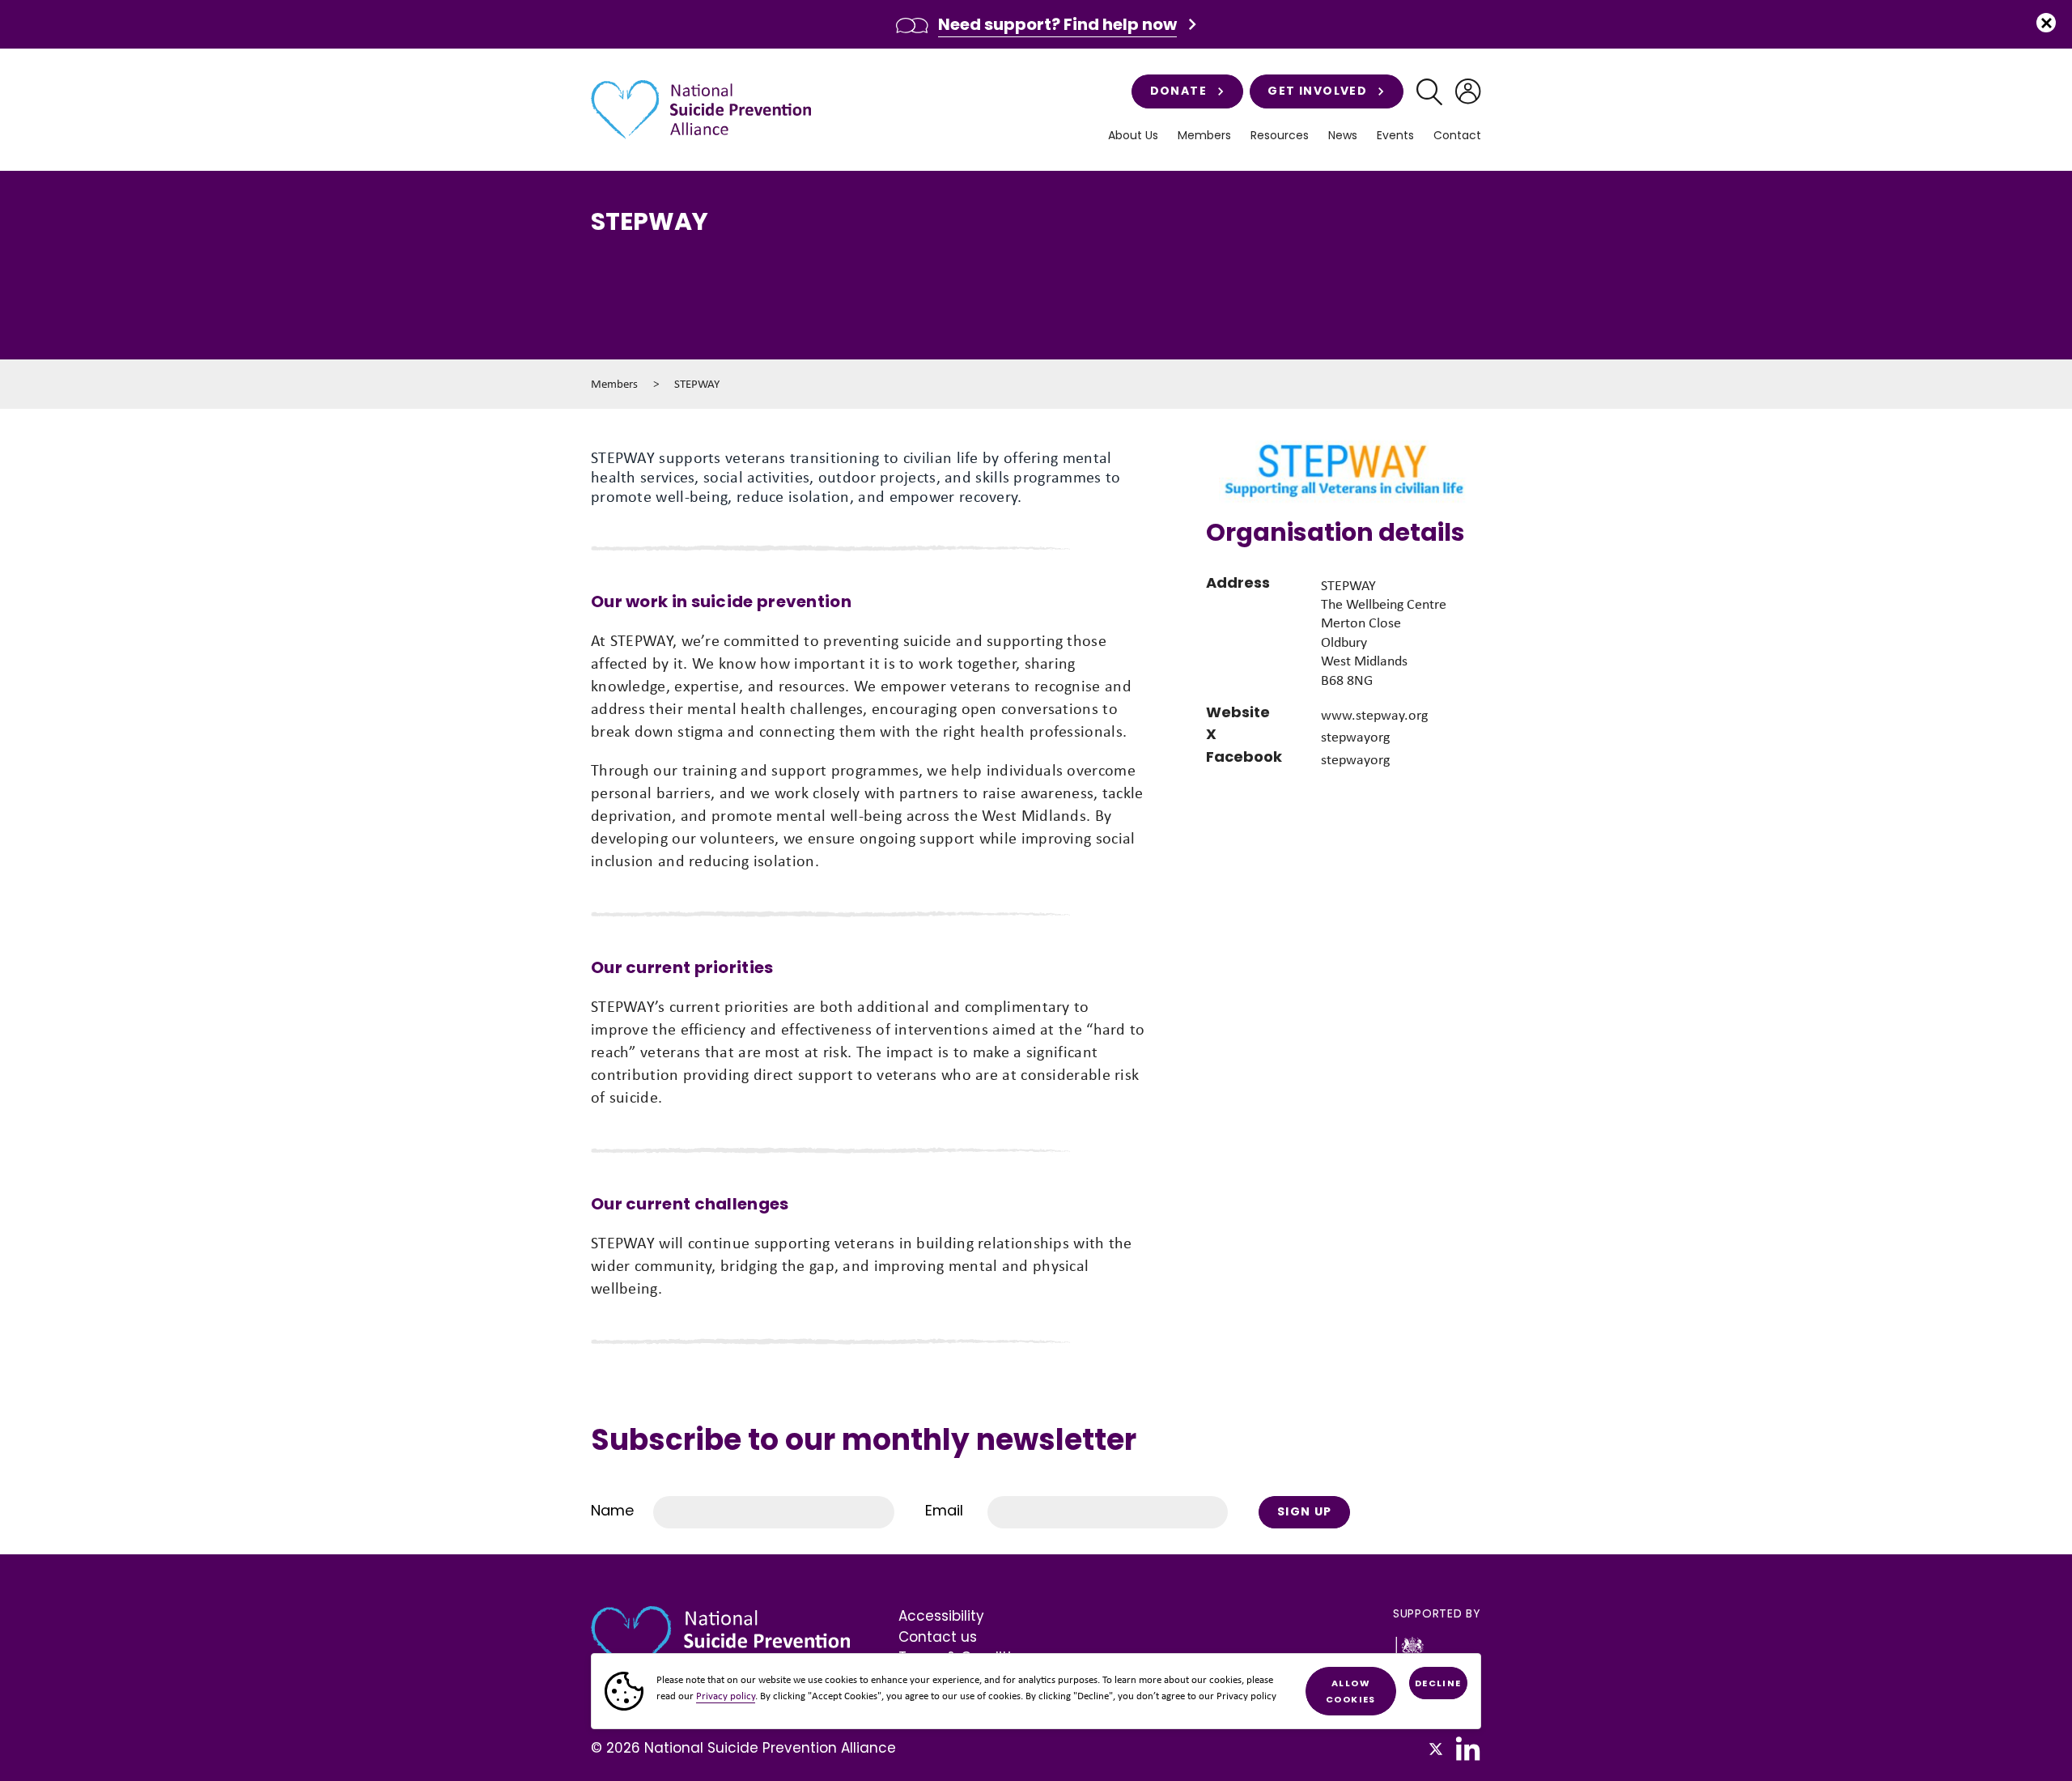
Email (944, 1510)
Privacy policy (726, 1696)
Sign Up (1305, 1511)
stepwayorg (1355, 737)
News (1343, 136)
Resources (1280, 136)
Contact (1457, 136)
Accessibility (941, 1616)
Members (614, 384)
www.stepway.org (1374, 715)
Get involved (1317, 91)
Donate (1178, 91)
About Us (1133, 136)
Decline (1438, 1683)
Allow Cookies (1351, 1691)
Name (612, 1510)
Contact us (938, 1637)
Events (1395, 136)
